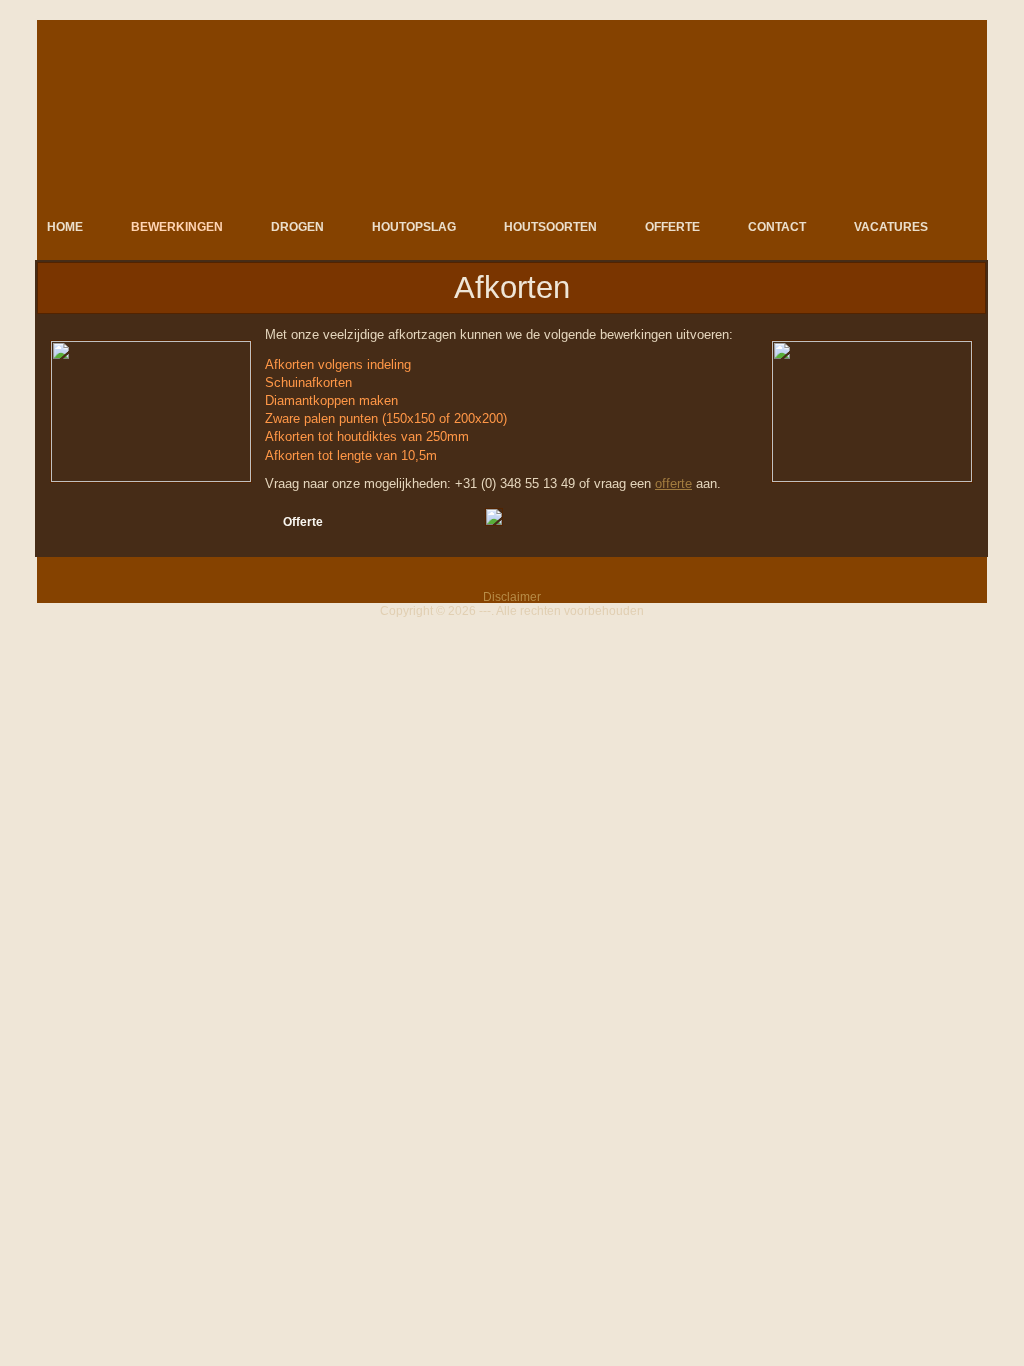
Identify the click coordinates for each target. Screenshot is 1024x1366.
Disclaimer (512, 597)
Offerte (303, 522)
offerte (673, 483)
